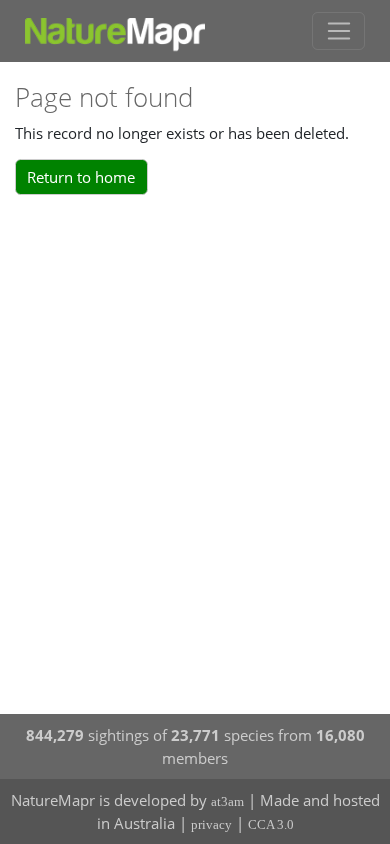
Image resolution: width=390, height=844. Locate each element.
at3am (227, 801)
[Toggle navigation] (338, 31)
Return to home (81, 177)
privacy (211, 824)
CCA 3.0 (271, 824)
